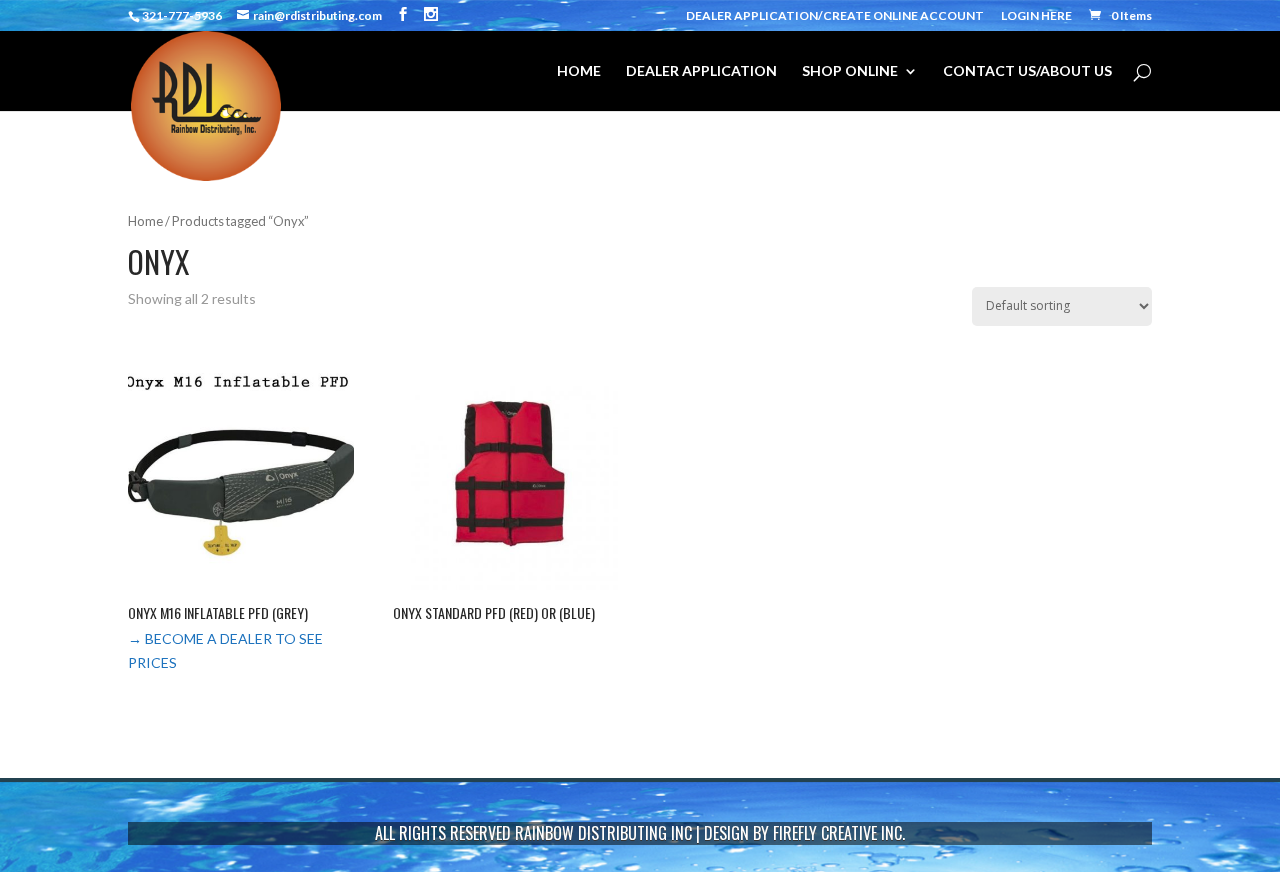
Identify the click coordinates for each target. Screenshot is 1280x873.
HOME (579, 71)
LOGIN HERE (1036, 16)
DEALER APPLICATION (701, 71)
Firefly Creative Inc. (839, 833)
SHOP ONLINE (850, 71)
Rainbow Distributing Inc (603, 833)
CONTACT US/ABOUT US (1027, 71)
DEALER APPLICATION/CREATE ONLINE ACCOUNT (835, 16)
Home (145, 221)
